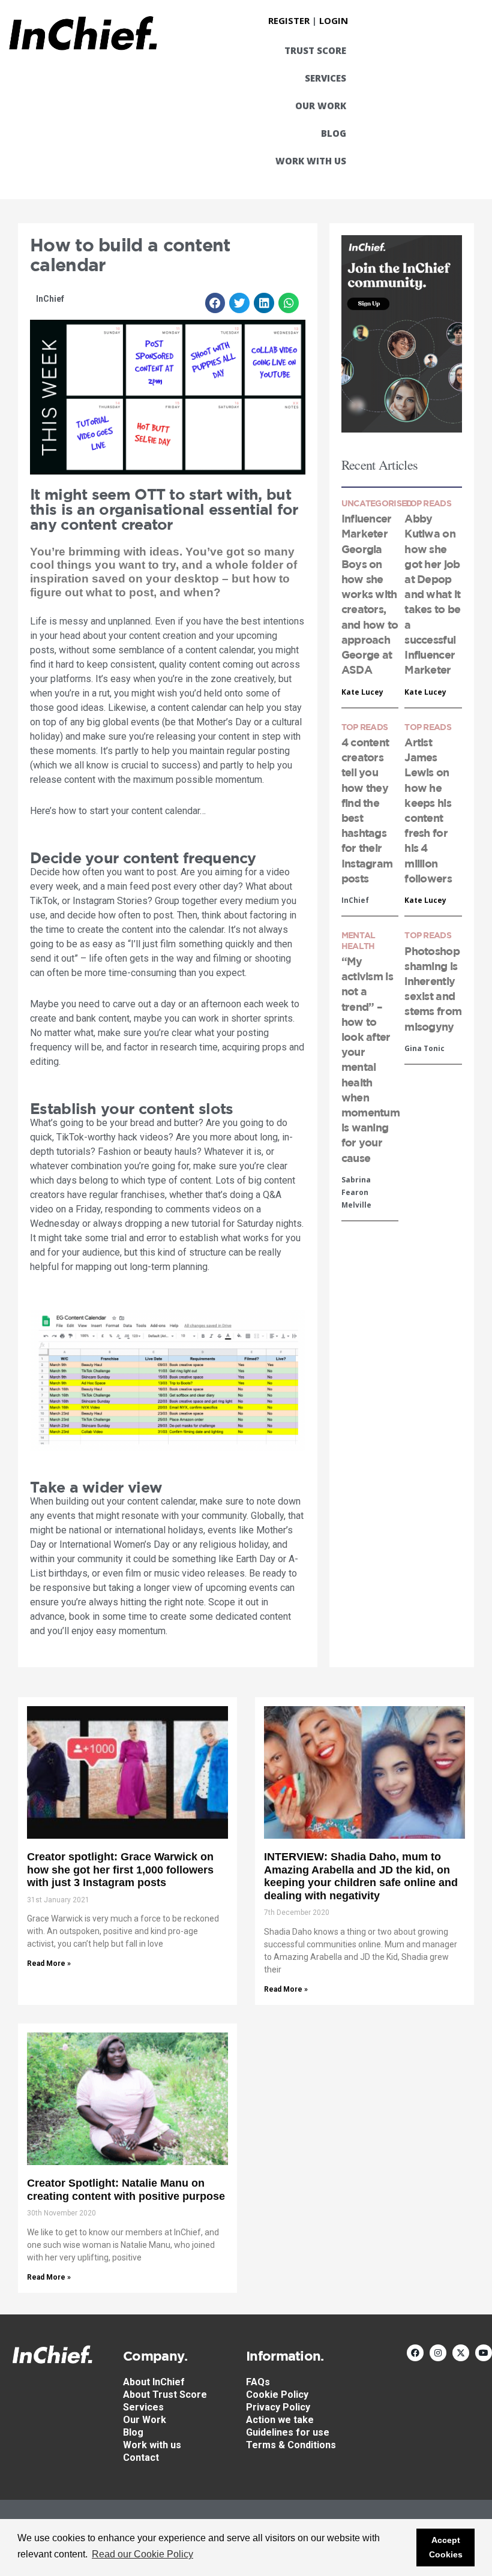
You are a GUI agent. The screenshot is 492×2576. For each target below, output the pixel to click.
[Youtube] (484, 2353)
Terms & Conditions (291, 2445)
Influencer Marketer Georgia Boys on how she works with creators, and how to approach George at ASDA (370, 594)
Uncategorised (377, 503)
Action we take (280, 2420)
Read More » (49, 1963)
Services (325, 78)
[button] (215, 303)
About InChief (154, 2382)
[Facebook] (415, 2353)
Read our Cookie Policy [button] (142, 2554)
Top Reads (428, 503)
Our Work (321, 106)
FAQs (258, 2382)
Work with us (152, 2445)
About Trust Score (165, 2395)
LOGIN (334, 20)
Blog (334, 133)
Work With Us (311, 161)
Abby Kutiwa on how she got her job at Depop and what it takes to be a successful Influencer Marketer (432, 594)
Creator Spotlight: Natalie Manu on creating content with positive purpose (126, 2190)
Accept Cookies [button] (446, 2547)
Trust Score (315, 50)
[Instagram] (438, 2353)
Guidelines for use (288, 2432)
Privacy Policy (278, 2407)
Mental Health (358, 940)
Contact (141, 2458)
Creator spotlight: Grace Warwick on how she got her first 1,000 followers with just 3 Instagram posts (120, 1870)
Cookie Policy (277, 2395)
